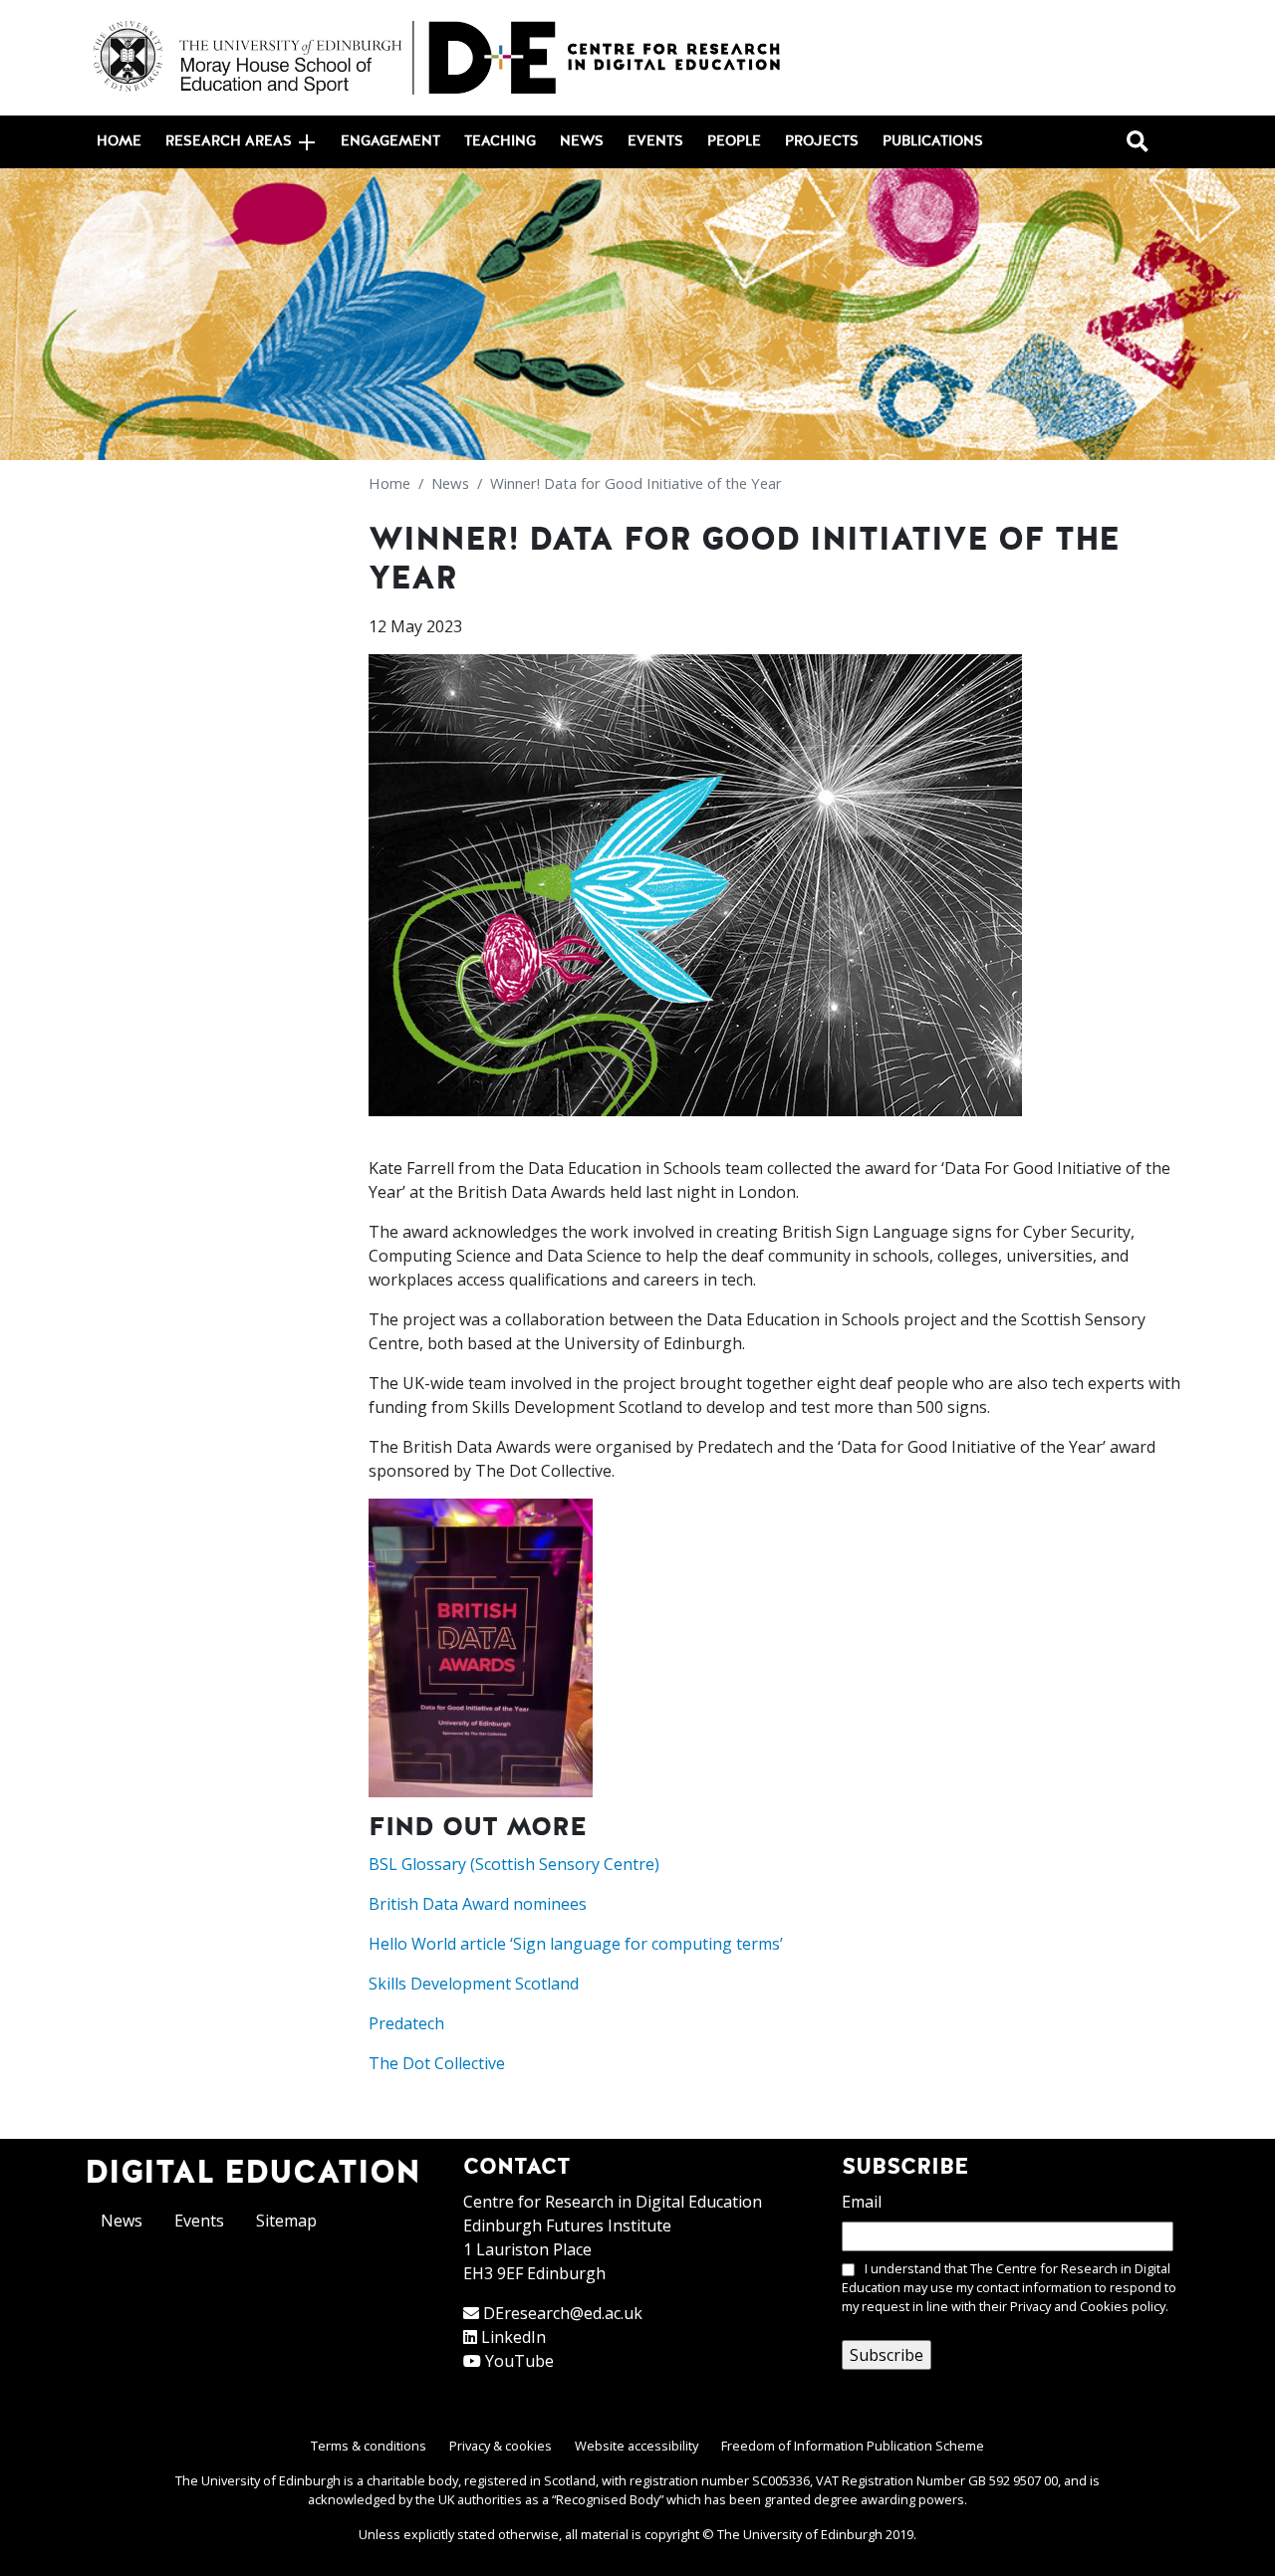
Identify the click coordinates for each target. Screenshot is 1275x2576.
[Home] (438, 58)
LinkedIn (513, 2337)
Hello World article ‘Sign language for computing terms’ (576, 1944)
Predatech (406, 2023)
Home (119, 141)
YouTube (519, 2361)
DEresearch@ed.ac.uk (563, 2313)
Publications (933, 141)
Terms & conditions (369, 2446)
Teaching (500, 141)
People (734, 141)
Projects (822, 141)
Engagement (390, 141)
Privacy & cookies (501, 2446)
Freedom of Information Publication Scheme (853, 2446)
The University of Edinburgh (800, 2534)
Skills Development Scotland (474, 1984)
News (582, 141)
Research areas (229, 141)
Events (655, 141)
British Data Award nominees (478, 1904)
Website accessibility (637, 2446)
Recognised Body (608, 2499)
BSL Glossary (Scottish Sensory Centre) (514, 1864)
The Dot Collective (437, 2063)
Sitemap (286, 2221)
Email (862, 2202)
